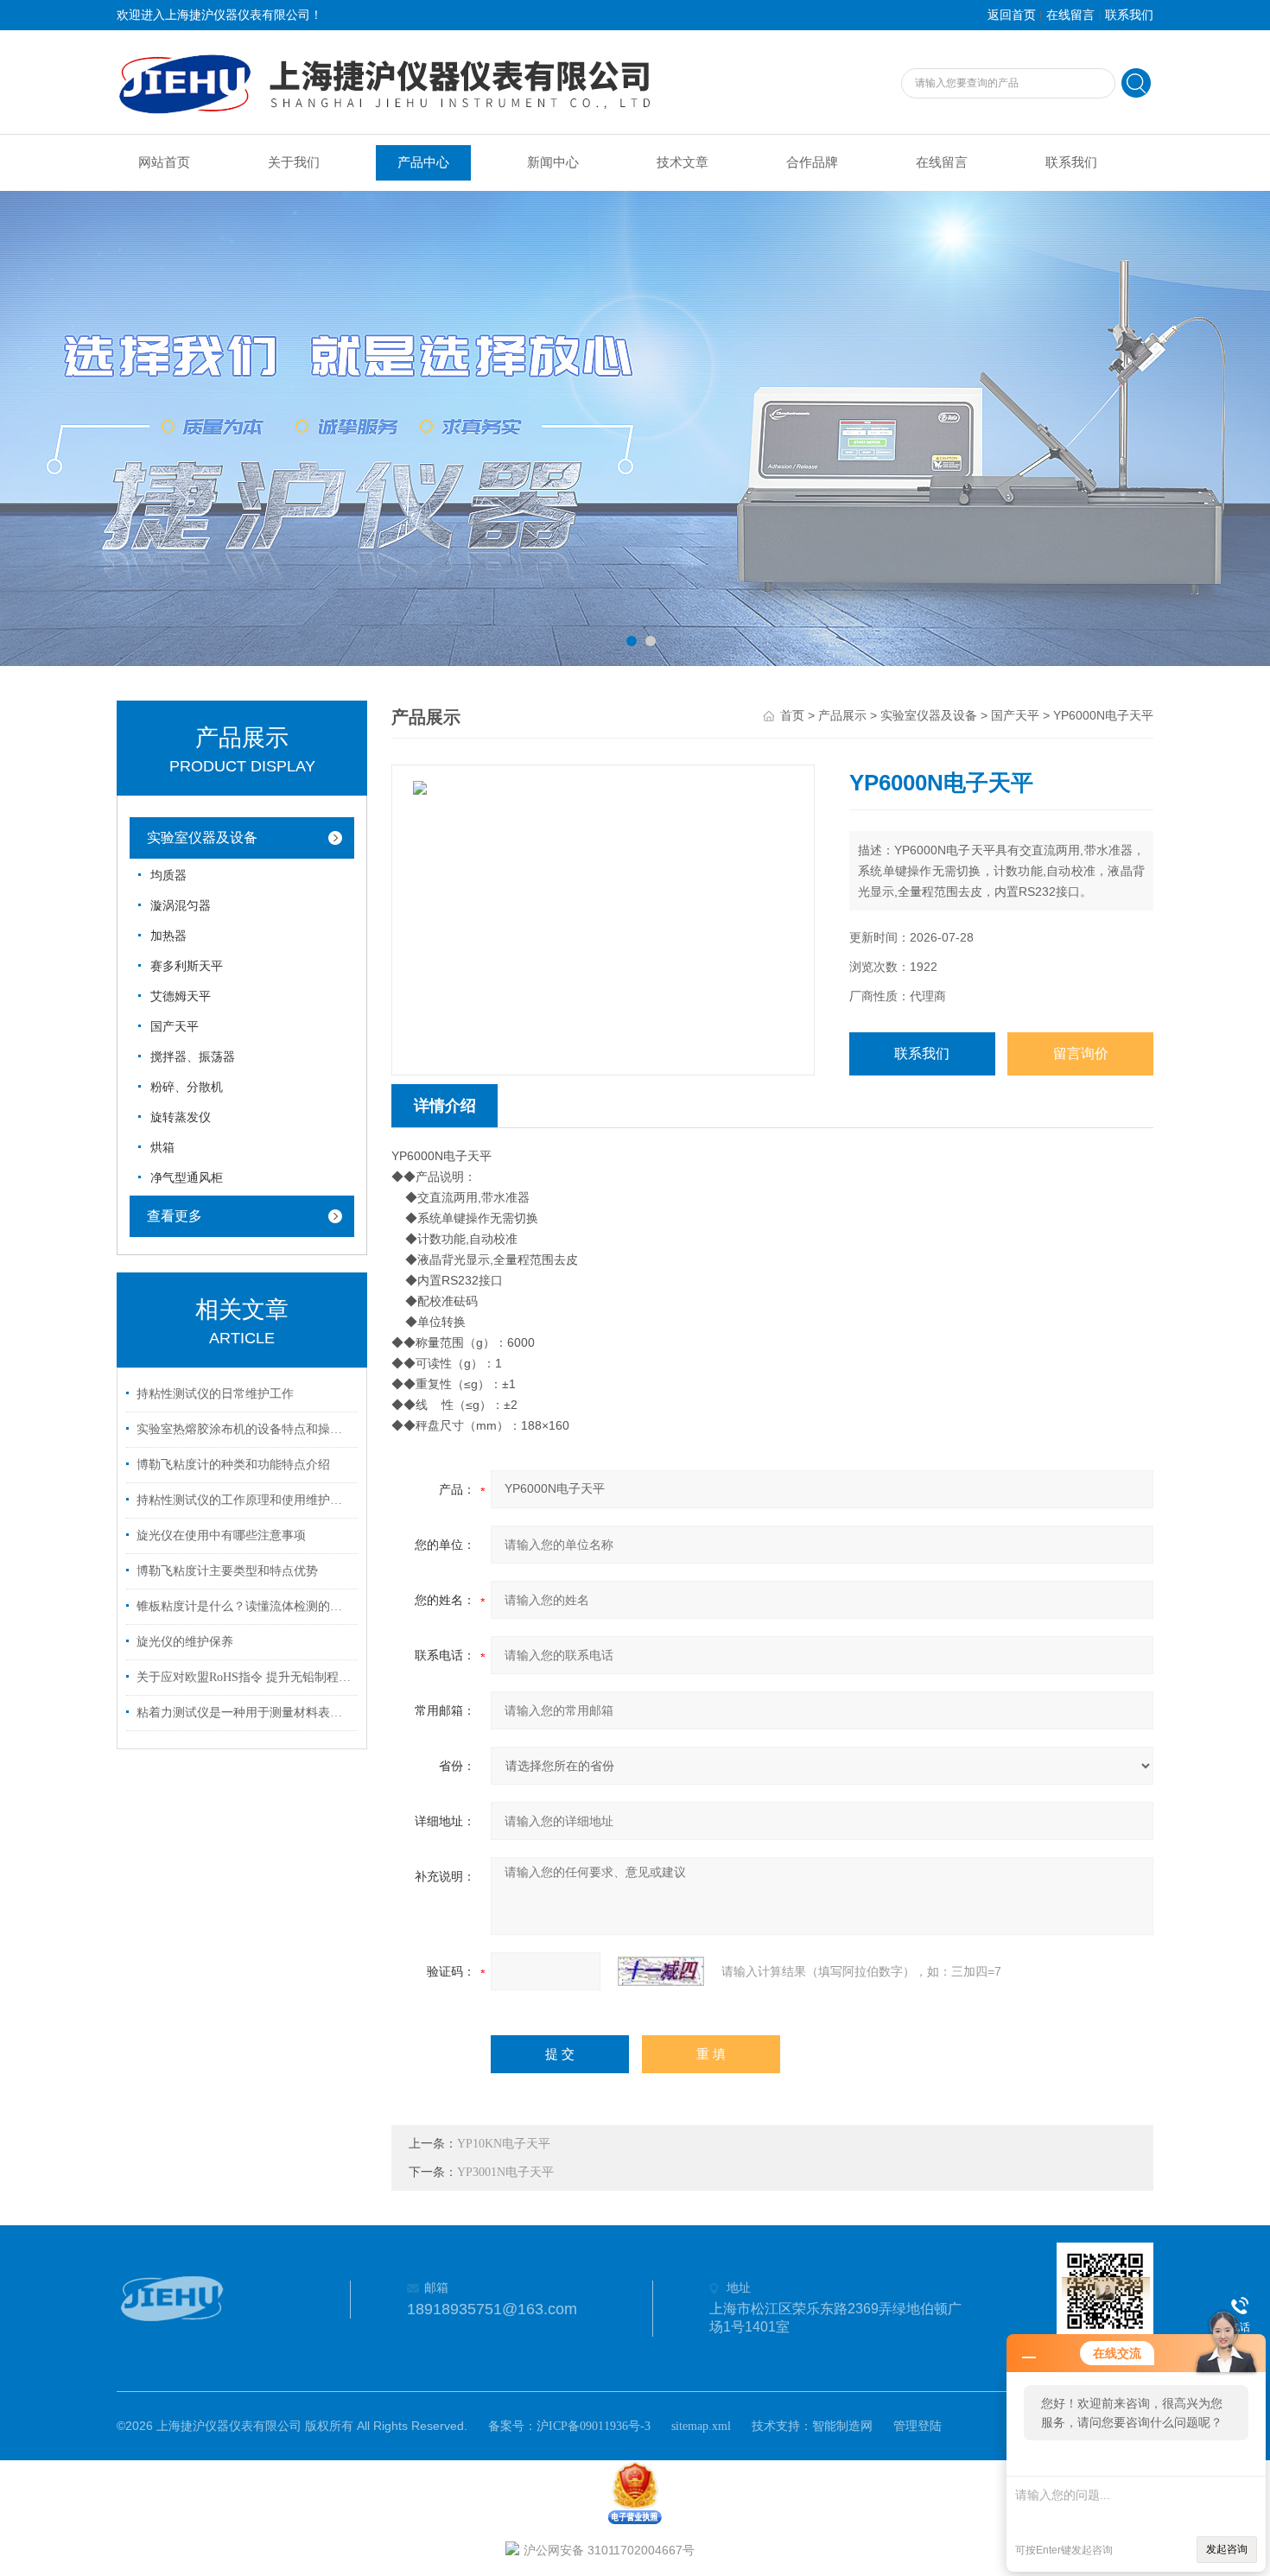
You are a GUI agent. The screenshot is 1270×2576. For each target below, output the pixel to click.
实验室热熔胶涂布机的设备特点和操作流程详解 (244, 1429)
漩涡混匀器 (181, 906)
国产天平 (175, 1027)
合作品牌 (812, 162)
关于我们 (294, 162)
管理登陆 (918, 2426)
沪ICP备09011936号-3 (594, 2426)
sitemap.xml (701, 2426)
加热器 (168, 936)
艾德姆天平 (181, 996)
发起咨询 (1227, 2549)
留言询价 (1081, 1053)
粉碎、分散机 (187, 1087)
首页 (792, 716)
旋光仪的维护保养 (185, 1642)
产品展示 (842, 716)
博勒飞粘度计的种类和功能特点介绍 (233, 1465)
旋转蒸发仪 (181, 1117)
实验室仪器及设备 (202, 838)
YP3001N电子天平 (505, 2172)
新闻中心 (553, 162)
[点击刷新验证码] (661, 1971)
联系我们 (1129, 15)
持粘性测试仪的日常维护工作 (215, 1394)
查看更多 (175, 1216)
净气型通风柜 (187, 1178)
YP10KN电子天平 (504, 2144)
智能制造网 (842, 2426)
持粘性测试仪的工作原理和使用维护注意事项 (244, 1500)
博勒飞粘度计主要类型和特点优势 (227, 1571)
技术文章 (683, 162)
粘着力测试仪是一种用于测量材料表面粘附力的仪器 (244, 1713)
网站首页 (164, 162)
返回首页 (1012, 15)
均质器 (168, 876)
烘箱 (162, 1148)
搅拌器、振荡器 (193, 1057)
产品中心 (423, 162)
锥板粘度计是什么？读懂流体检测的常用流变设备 (244, 1606)
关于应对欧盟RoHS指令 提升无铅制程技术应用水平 (244, 1677)
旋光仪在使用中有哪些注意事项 (221, 1535)
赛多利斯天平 (187, 966)
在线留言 (1070, 15)
